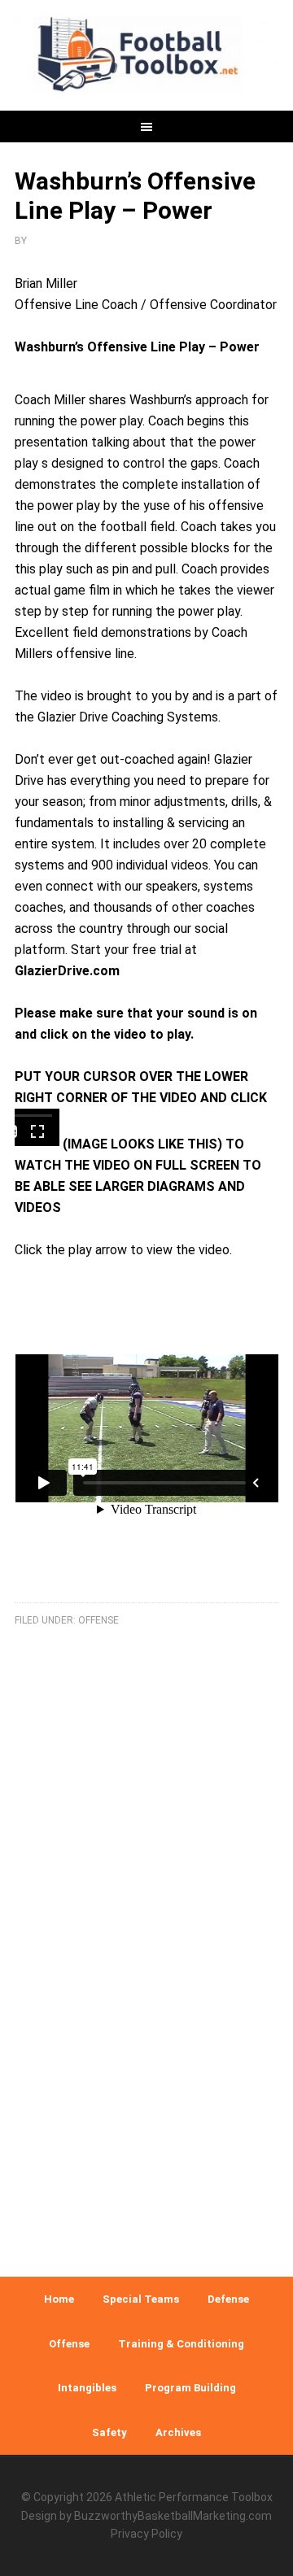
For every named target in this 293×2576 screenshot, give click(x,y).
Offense (98, 1620)
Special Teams (141, 2299)
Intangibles (87, 2388)
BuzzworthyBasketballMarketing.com (173, 2516)
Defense (228, 2299)
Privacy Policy (146, 2534)
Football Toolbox (146, 57)
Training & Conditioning (181, 2344)
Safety (109, 2432)
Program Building (190, 2388)
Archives (178, 2432)
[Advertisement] (146, 2088)
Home (59, 2299)
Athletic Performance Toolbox (194, 2497)
